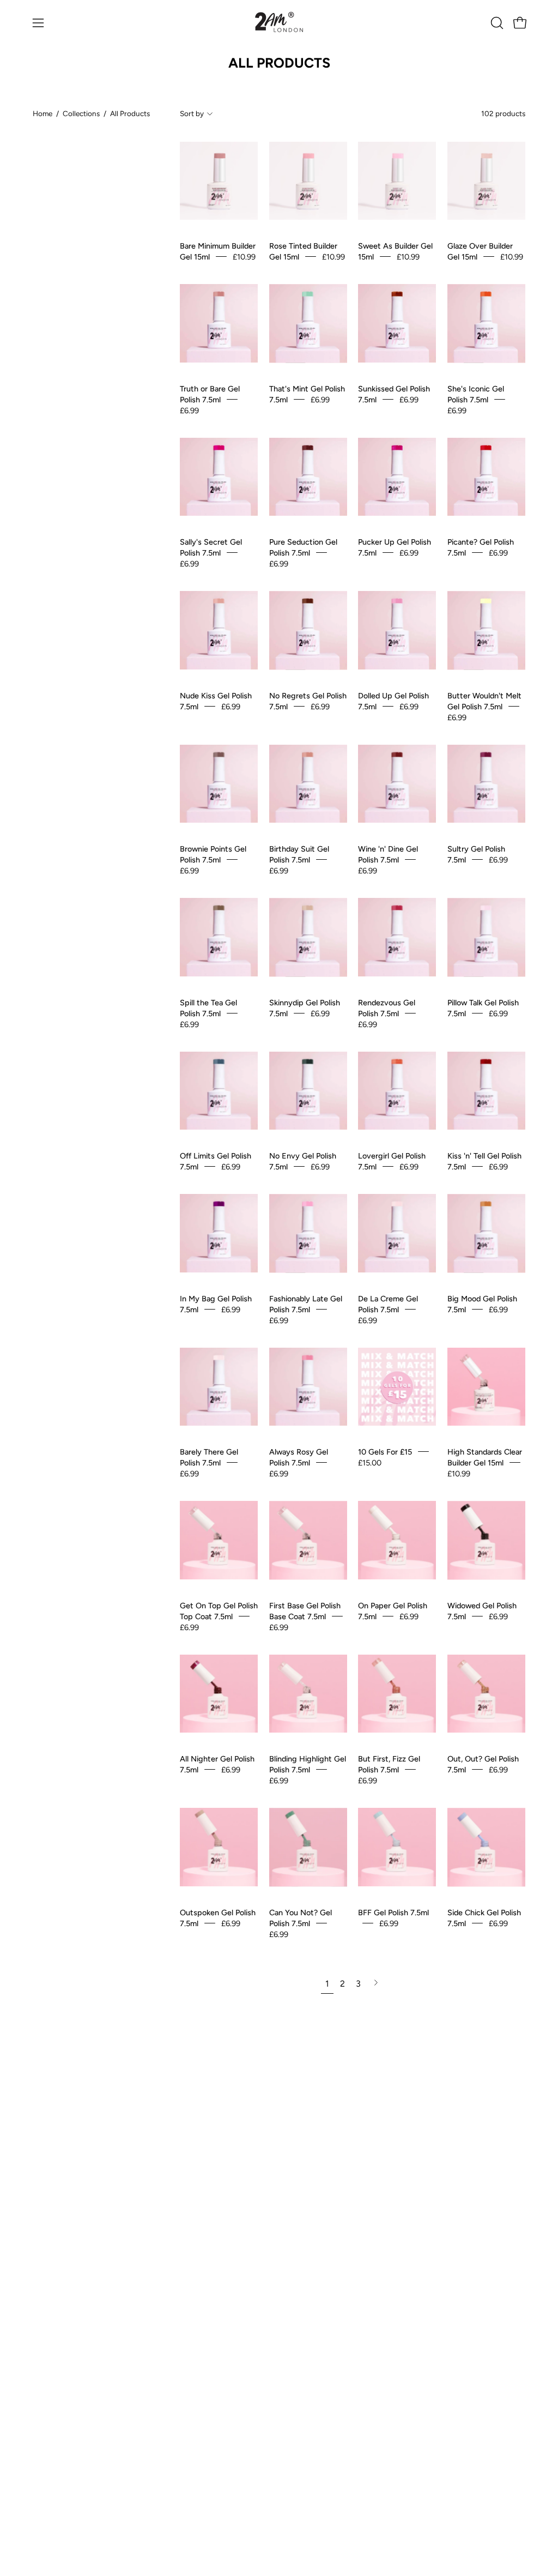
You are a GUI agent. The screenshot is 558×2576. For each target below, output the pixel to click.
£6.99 (189, 410)
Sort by (192, 113)
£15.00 (370, 1463)
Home (43, 113)
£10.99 (244, 257)
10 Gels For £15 (385, 1452)
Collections (81, 113)
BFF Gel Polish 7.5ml (393, 1912)
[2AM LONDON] (279, 23)
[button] (496, 23)
